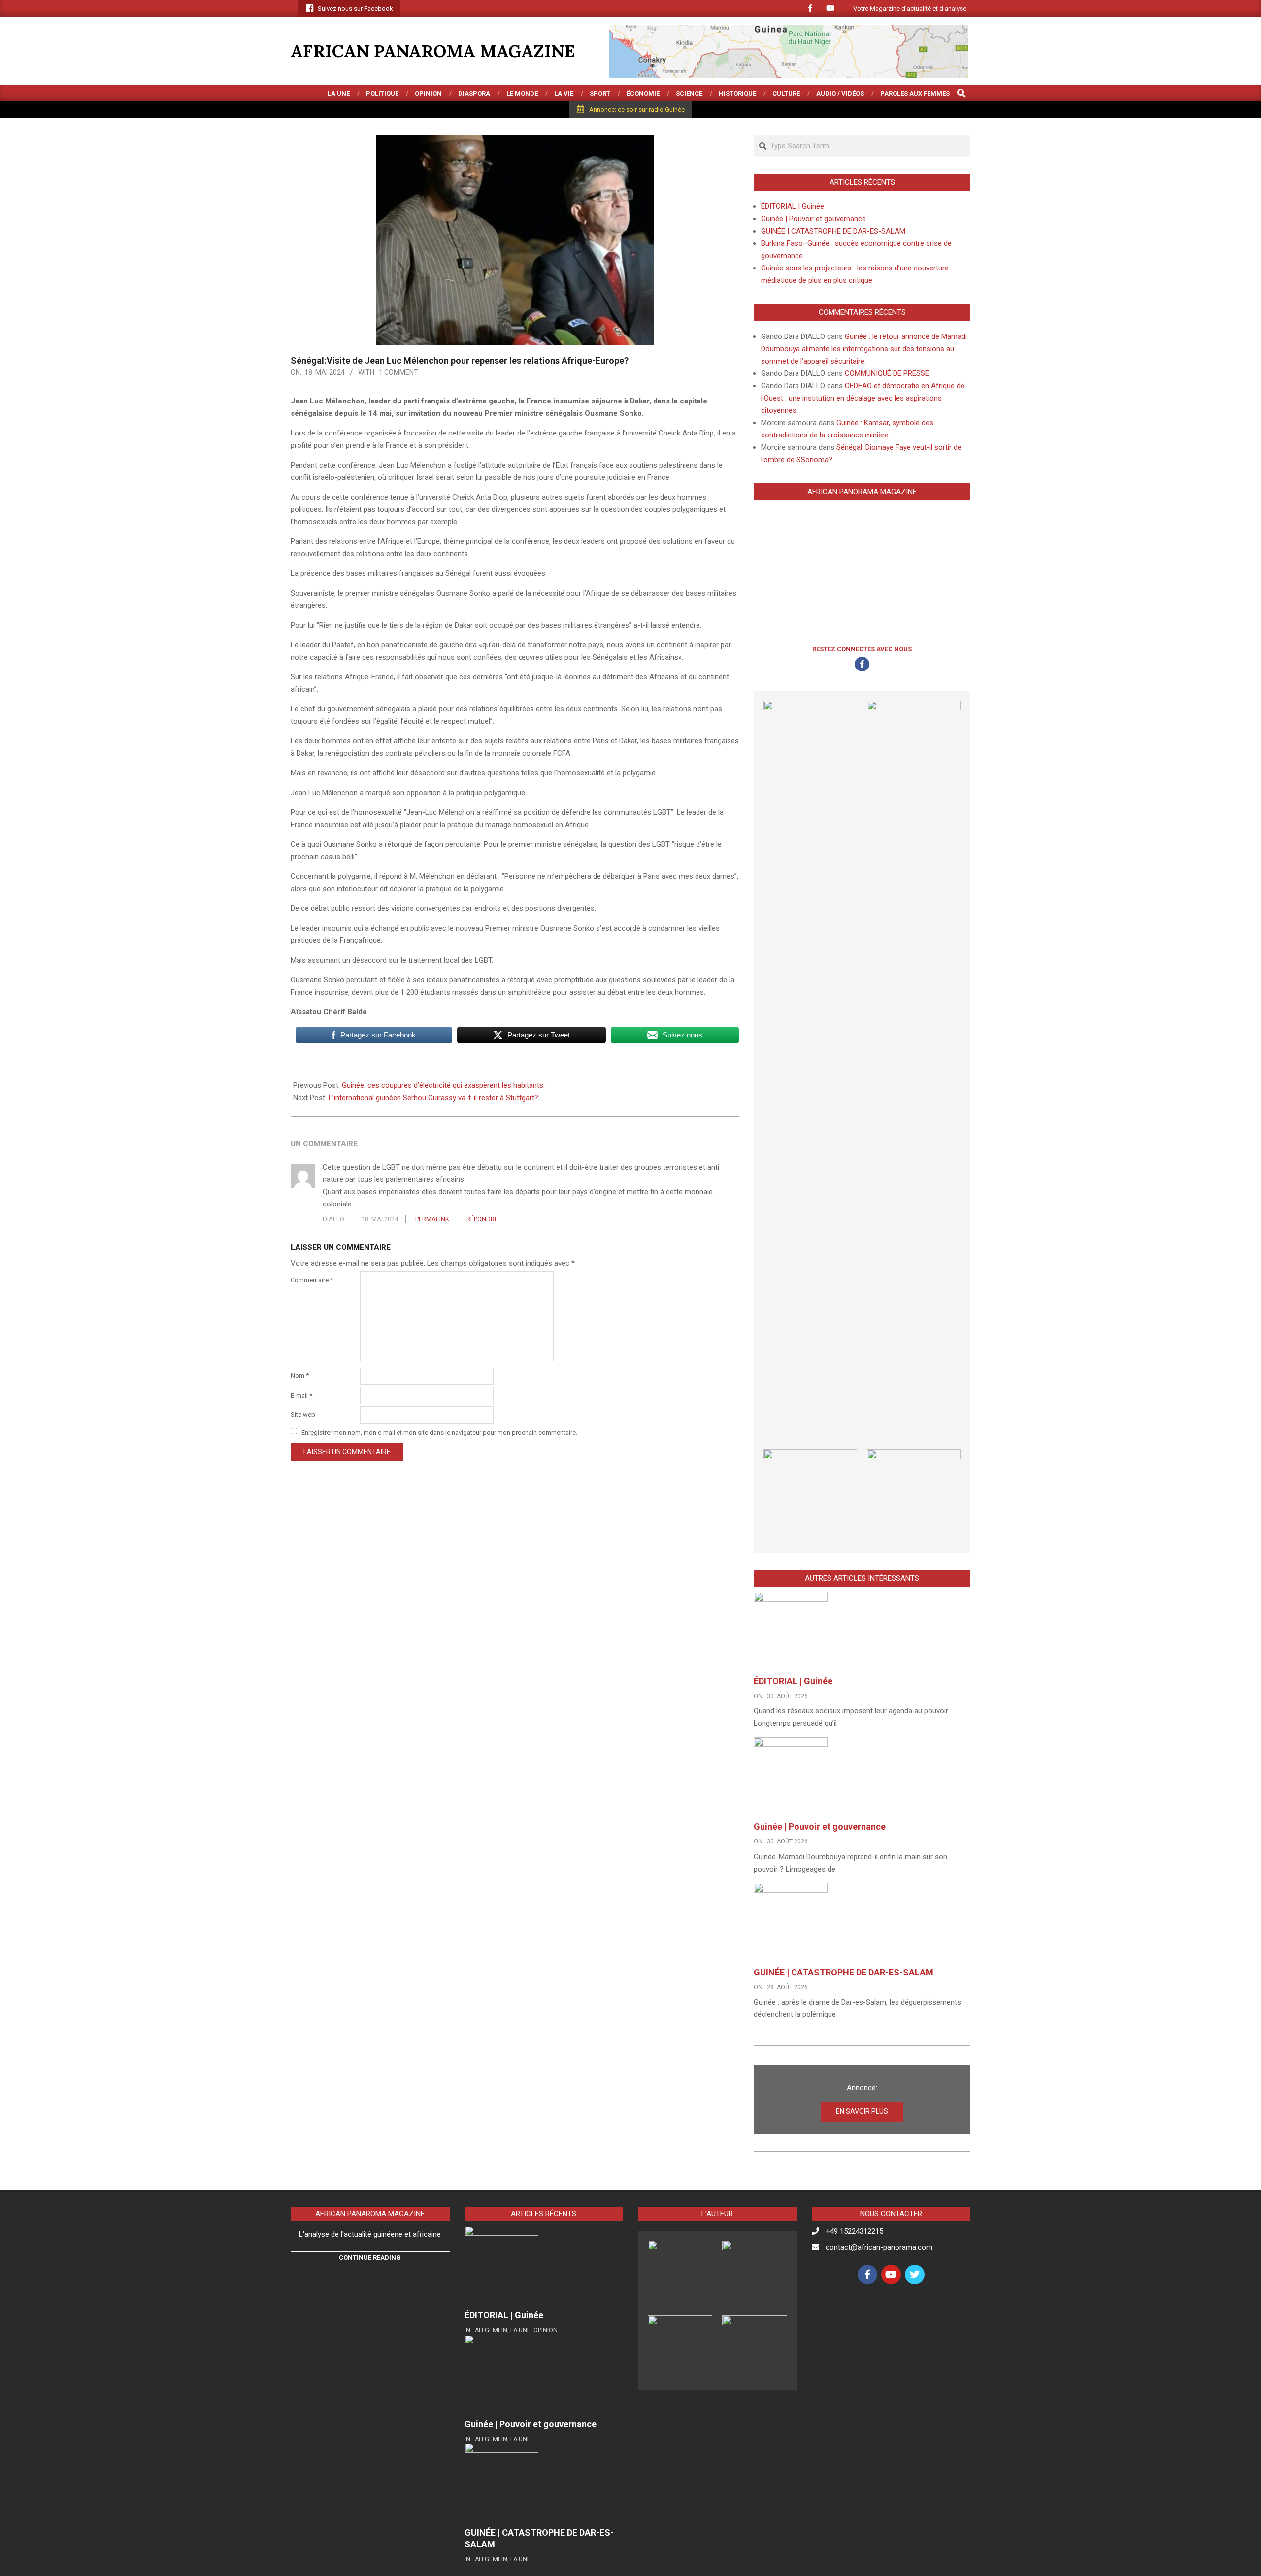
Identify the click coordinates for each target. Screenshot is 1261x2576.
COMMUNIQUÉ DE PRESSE (887, 373)
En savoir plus (862, 2111)
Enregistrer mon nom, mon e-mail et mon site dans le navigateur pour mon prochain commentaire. (439, 1432)
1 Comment (398, 372)
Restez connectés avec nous (862, 649)
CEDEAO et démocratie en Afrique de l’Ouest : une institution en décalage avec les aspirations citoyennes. (863, 398)
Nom (300, 1376)
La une (520, 2330)
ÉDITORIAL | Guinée (793, 206)
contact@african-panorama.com (879, 2247)
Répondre (482, 1219)
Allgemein (491, 2330)
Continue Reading (370, 2258)
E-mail (301, 1395)
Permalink (432, 1219)
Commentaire (312, 1280)
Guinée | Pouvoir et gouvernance (813, 219)
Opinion (546, 2330)
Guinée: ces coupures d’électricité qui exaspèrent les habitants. (443, 1085)
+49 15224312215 (854, 2231)
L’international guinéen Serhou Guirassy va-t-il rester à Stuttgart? (434, 1098)
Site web (303, 1415)
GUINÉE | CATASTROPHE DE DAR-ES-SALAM (833, 231)
